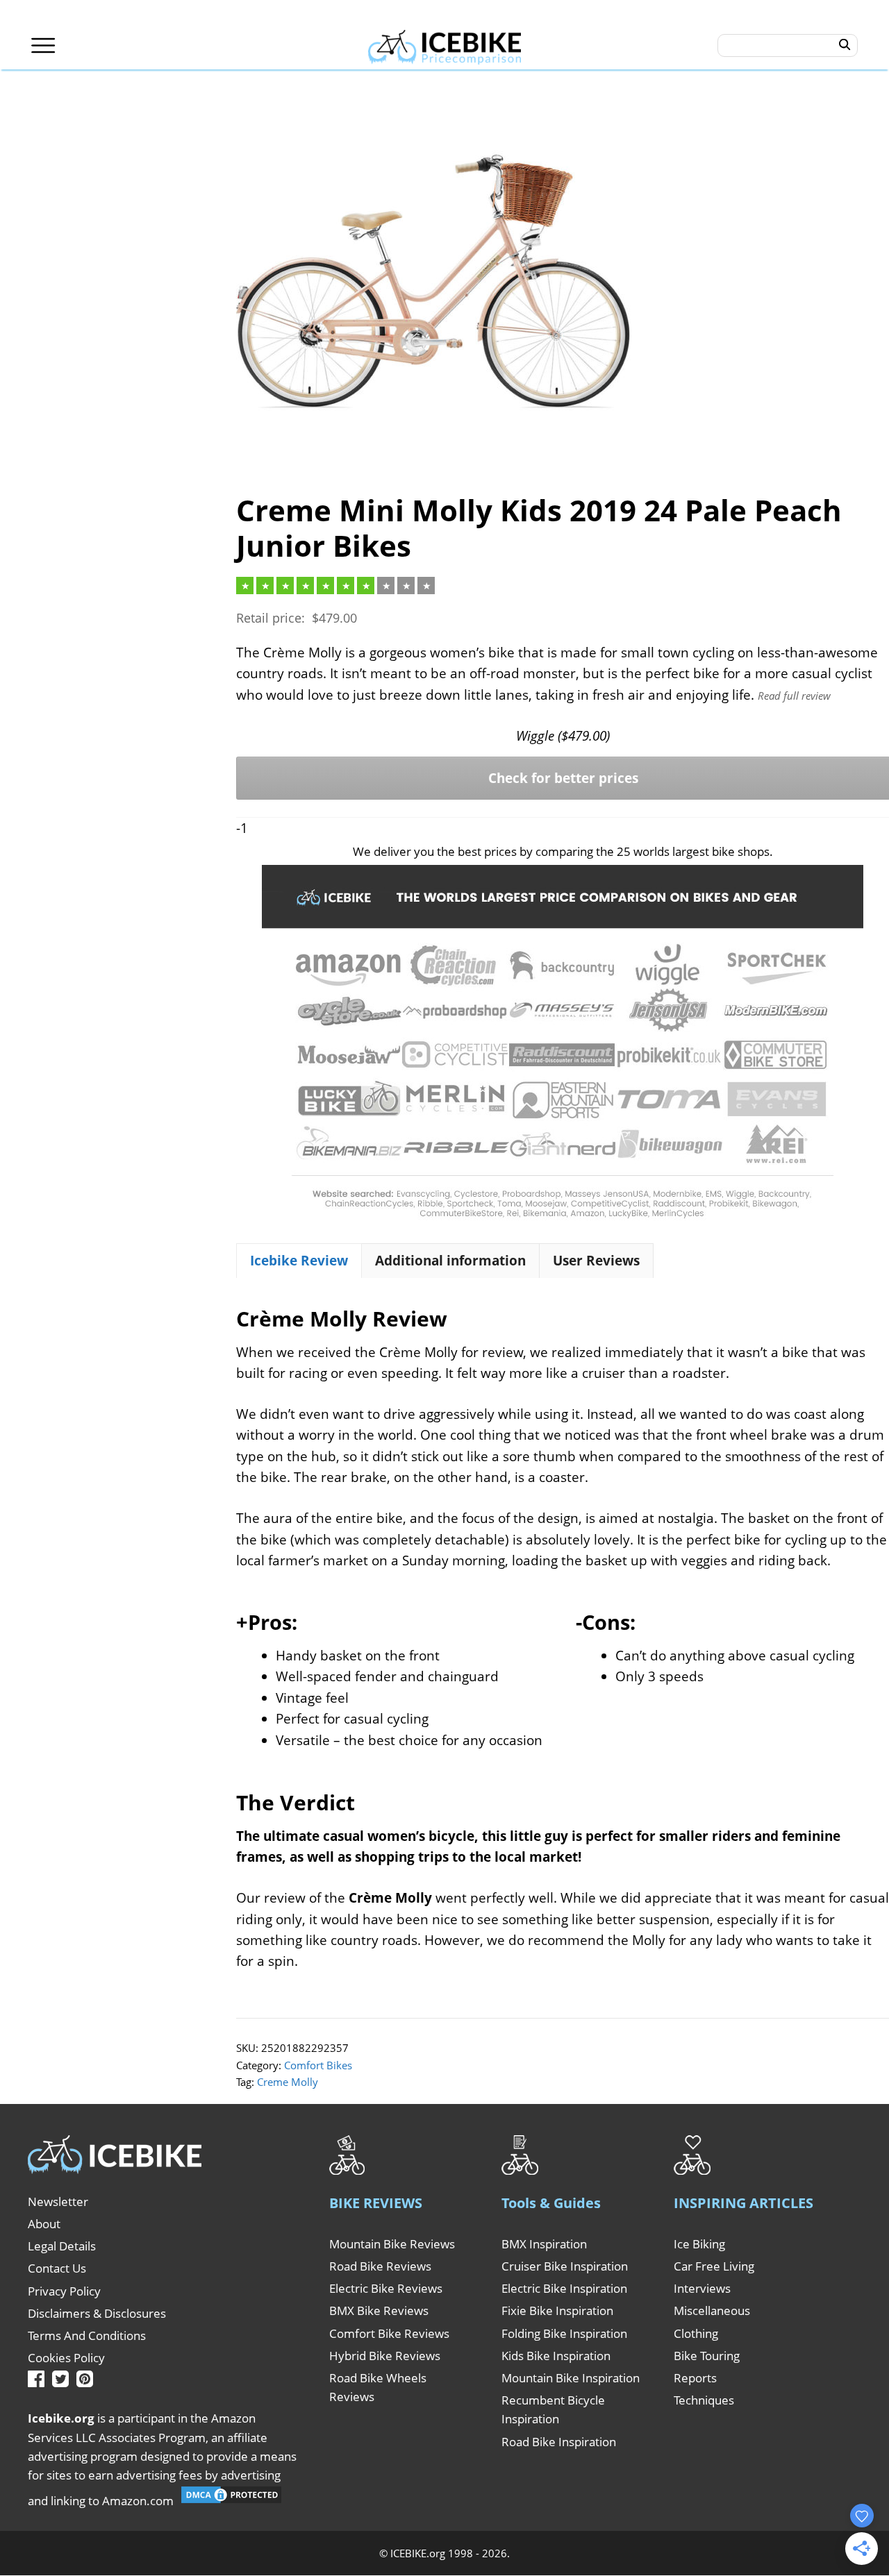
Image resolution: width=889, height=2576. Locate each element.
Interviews (702, 2288)
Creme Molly (288, 2082)
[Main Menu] (43, 45)
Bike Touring (707, 2356)
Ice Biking (699, 2244)
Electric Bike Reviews (386, 2288)
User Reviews (596, 1261)
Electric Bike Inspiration (564, 2288)
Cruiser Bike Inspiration (565, 2266)
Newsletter (58, 2202)
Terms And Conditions (87, 2335)
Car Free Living (714, 2266)
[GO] (845, 45)
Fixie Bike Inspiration (557, 2310)
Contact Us (57, 2268)
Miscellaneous (712, 2310)
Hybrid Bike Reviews (385, 2356)
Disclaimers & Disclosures (97, 2313)
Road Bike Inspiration (559, 2442)
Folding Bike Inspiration (564, 2333)
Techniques (704, 2400)
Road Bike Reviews (380, 2266)
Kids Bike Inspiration (556, 2356)
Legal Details (62, 2246)
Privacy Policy (64, 2291)
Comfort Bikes (318, 2065)
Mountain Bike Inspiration (571, 2378)
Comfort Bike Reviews (389, 2333)
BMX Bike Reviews (379, 2310)
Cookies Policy (66, 2358)
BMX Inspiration (544, 2244)
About (44, 2224)
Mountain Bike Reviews (392, 2244)
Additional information (450, 1261)
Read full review (794, 696)
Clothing (696, 2333)
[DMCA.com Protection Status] (231, 2501)
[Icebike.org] (445, 45)
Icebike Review (299, 1261)
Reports (695, 2378)
